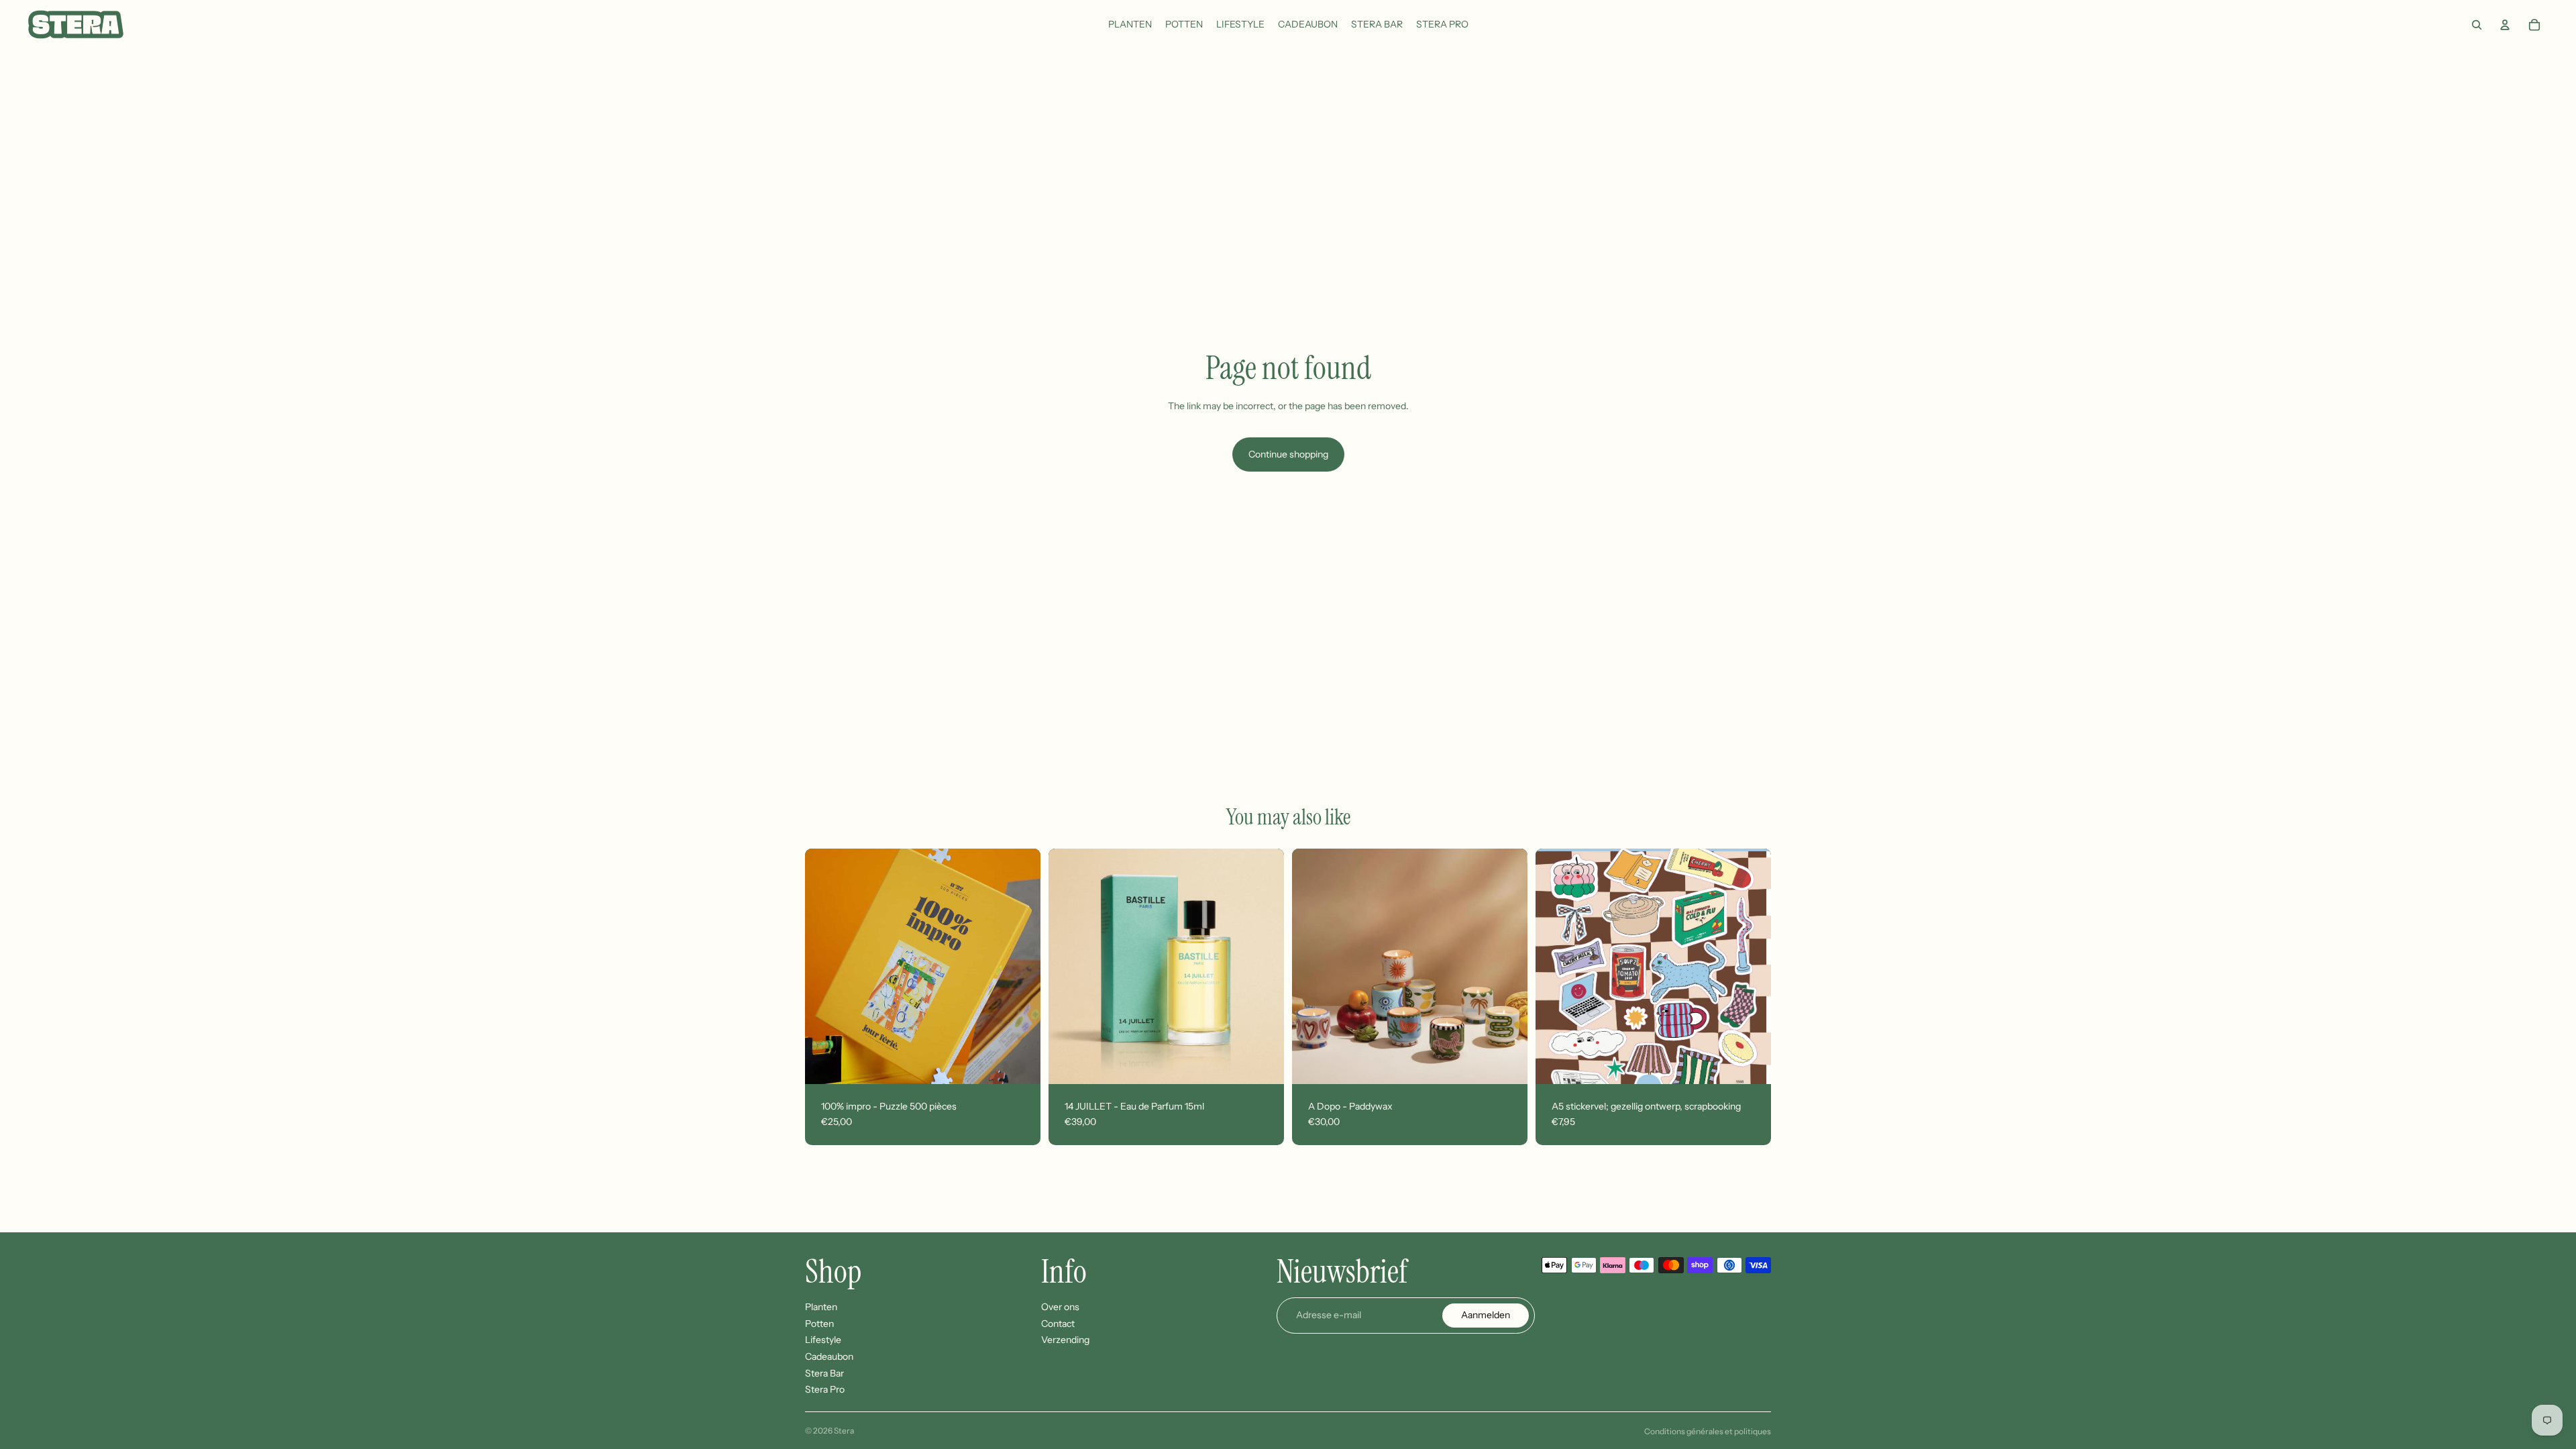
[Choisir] (1507, 1063)
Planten (821, 1307)
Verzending (1065, 1340)
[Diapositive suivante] (1020, 966)
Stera (844, 1431)
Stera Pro (825, 1390)
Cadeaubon (829, 1356)
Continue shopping (1288, 454)
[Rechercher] (2477, 25)
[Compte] (2505, 25)
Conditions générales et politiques (1708, 1431)
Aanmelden (1486, 1316)
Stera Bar (824, 1373)
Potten (819, 1324)
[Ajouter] (1020, 1063)
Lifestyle (823, 1340)
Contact (1058, 1324)
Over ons (1060, 1307)
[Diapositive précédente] (825, 966)
